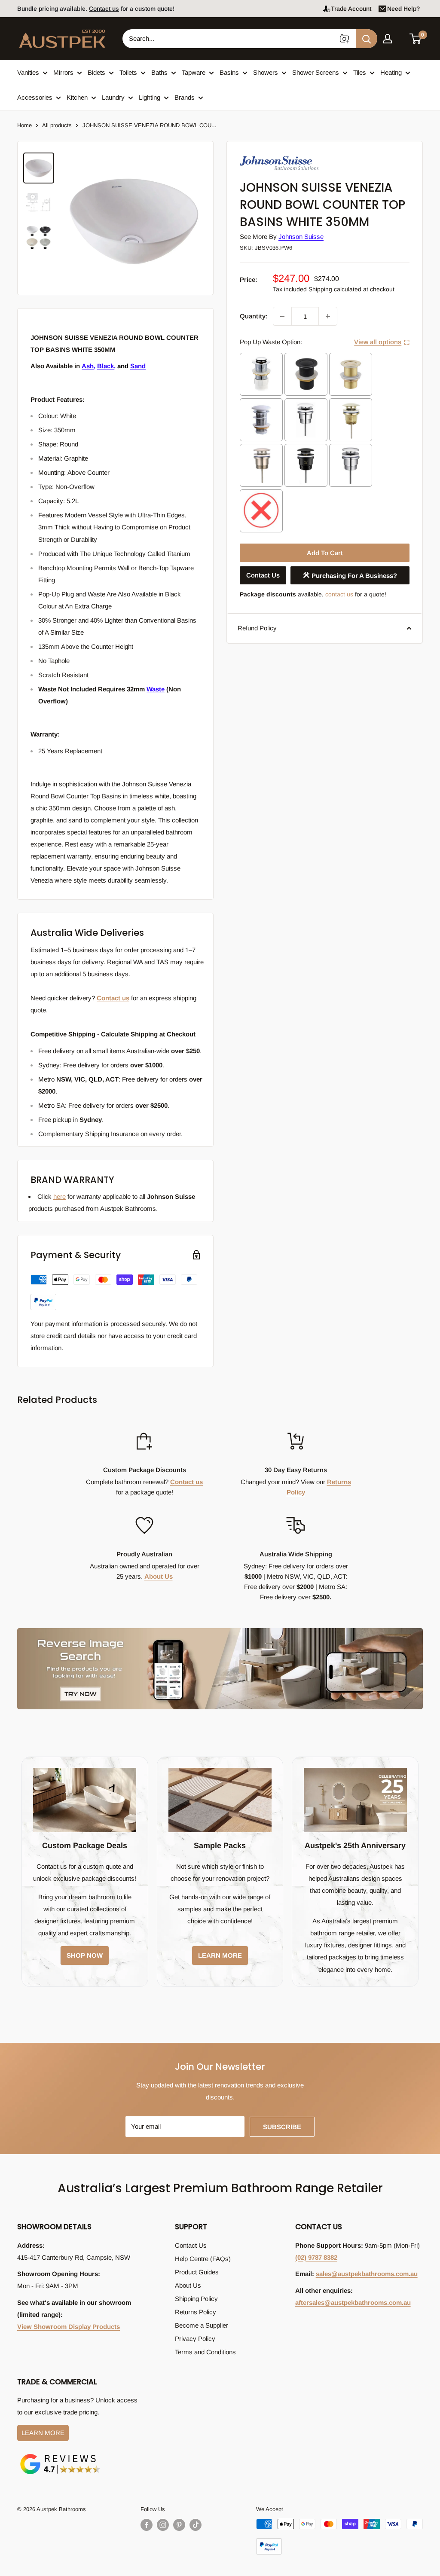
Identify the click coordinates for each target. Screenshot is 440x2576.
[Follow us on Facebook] (147, 2525)
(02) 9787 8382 (316, 2257)
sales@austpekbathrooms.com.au (367, 2274)
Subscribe (282, 2127)
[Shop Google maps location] (60, 2455)
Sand (138, 366)
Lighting (150, 97)
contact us (339, 594)
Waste (156, 689)
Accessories (35, 97)
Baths (159, 72)
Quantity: (254, 316)
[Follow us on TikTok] (196, 2525)
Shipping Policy (196, 2299)
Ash (88, 366)
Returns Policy (196, 2312)
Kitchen (77, 97)
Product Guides (197, 2272)
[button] (416, 39)
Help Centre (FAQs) (203, 2259)
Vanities (28, 72)
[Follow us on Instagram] (163, 2525)
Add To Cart (325, 553)
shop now (85, 1955)
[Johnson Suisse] (283, 155)
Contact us (104, 9)
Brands (185, 97)
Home (24, 125)
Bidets (96, 72)
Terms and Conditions (205, 2352)
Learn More (43, 2433)
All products (57, 125)
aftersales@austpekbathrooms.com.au (353, 2303)
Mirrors (63, 72)
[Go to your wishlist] (401, 37)
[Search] (367, 39)
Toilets (128, 72)
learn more (220, 1955)
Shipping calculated (335, 289)
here (60, 1196)
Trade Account (351, 9)
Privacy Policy (195, 2339)
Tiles (360, 72)
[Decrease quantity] (282, 316)
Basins (229, 72)
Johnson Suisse (301, 237)
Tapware (194, 72)
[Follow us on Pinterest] (179, 2525)
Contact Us (263, 575)
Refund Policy (257, 628)
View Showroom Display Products (69, 2327)
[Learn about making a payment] (114, 1292)
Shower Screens (316, 72)
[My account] (388, 39)
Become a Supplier (202, 2325)
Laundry (113, 97)
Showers (266, 72)
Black (105, 366)
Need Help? (403, 9)
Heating (391, 72)
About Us (159, 1576)
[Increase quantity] (328, 316)
